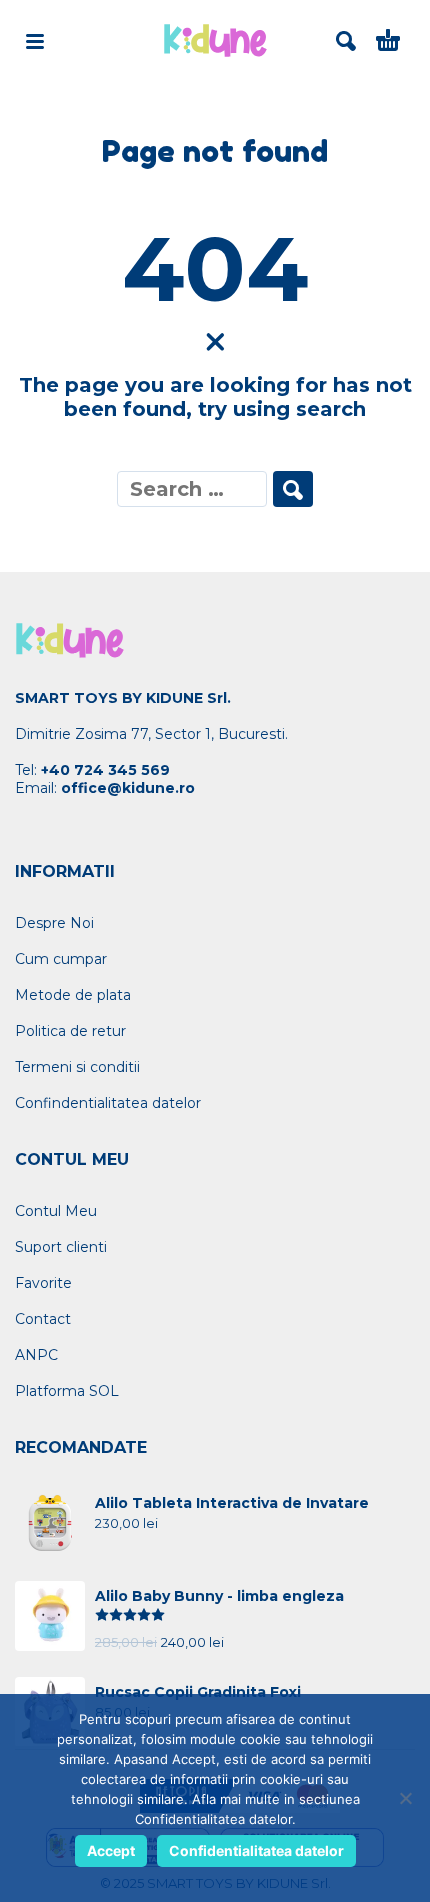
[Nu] (405, 1798)
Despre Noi (54, 923)
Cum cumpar (61, 959)
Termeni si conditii (77, 1067)
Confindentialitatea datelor (108, 1103)
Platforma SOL (67, 1391)
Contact (43, 1319)
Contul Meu (56, 1211)
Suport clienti (61, 1247)
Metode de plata (73, 995)
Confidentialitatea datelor (256, 1850)
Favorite (43, 1283)
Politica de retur (70, 1031)
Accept (111, 1850)
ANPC (36, 1355)
